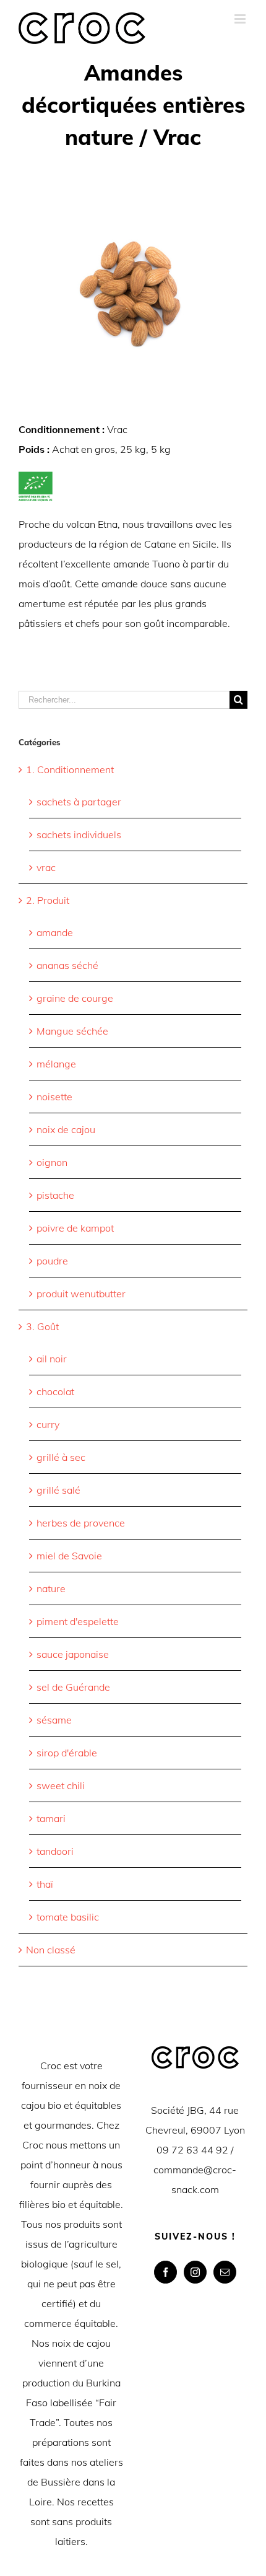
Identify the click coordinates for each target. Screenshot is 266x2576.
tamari (51, 1818)
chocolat (55, 1391)
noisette (54, 1097)
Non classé (51, 1950)
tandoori (55, 1851)
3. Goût (42, 1326)
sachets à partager (79, 802)
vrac (46, 867)
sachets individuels (79, 835)
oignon (52, 1162)
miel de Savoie (69, 1556)
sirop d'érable (67, 1753)
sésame (54, 1720)
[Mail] (225, 2272)
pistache (55, 1195)
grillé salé (58, 1490)
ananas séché (67, 965)
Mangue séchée (72, 1031)
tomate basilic (68, 1917)
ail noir (52, 1359)
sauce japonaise (73, 1654)
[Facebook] (165, 2272)
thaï (45, 1884)
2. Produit (48, 900)
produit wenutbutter (81, 1294)
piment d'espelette (78, 1621)
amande (55, 932)
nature (51, 1588)
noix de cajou (66, 1129)
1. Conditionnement (70, 769)
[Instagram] (195, 2272)
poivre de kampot (75, 1228)
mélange (56, 1064)
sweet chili (61, 1785)
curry (48, 1424)
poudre (52, 1261)
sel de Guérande (73, 1687)
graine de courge (75, 998)
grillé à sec (61, 1457)
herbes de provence (81, 1523)
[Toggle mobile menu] (241, 19)
